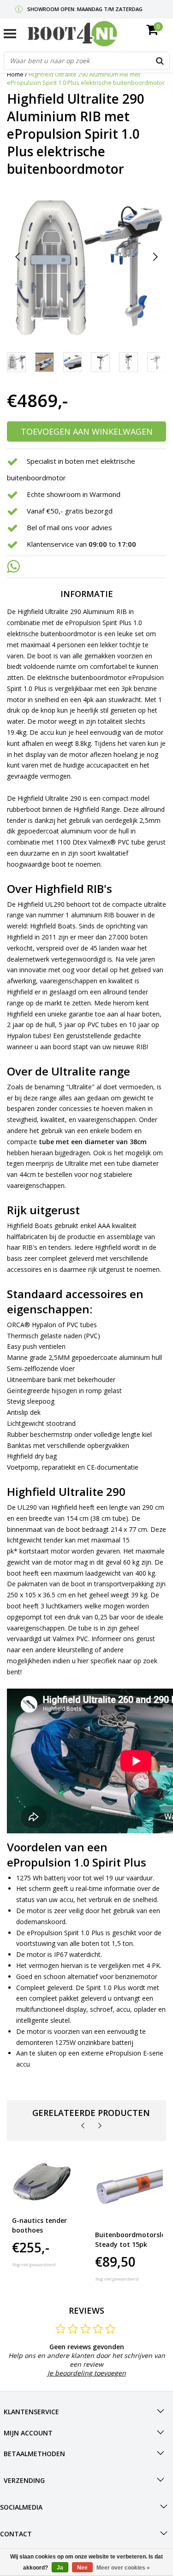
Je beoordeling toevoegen (87, 2373)
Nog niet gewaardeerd (34, 2265)
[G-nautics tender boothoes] (42, 2179)
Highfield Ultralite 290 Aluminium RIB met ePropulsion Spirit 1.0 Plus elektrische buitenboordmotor (86, 78)
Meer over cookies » (123, 2568)
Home (15, 74)
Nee (82, 2568)
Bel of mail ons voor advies (69, 528)
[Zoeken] (160, 61)
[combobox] (87, 61)
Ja (60, 2568)
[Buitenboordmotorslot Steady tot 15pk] (132, 2186)
